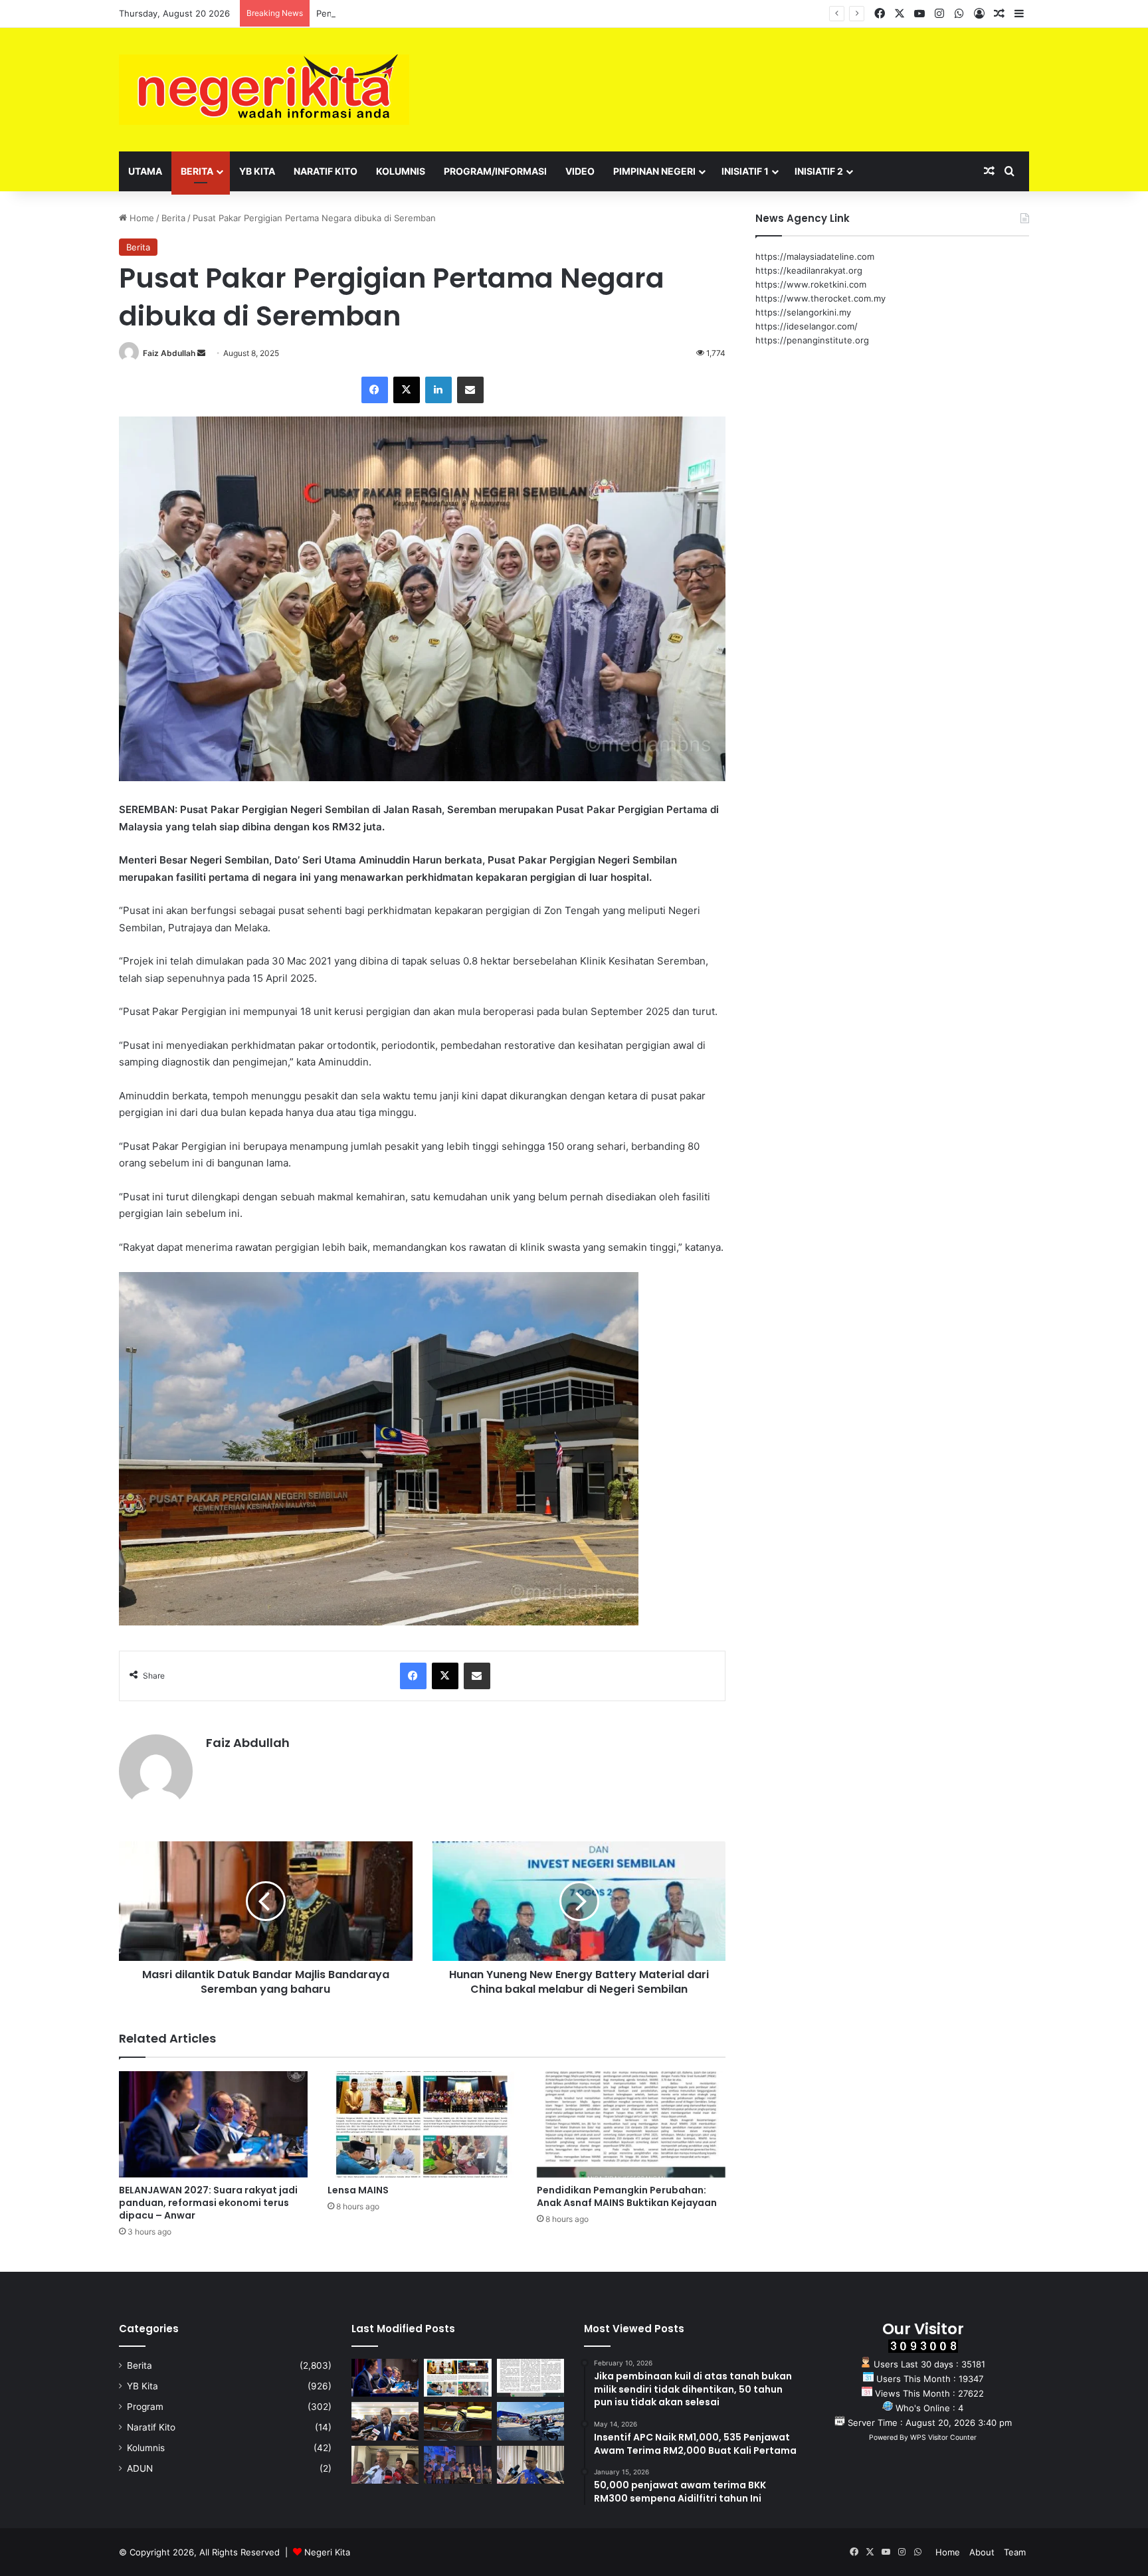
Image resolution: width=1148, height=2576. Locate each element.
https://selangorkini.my (803, 312)
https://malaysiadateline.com (815, 256)
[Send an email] (201, 353)
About (982, 2552)
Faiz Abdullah (169, 353)
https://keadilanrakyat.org (809, 270)
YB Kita (257, 171)
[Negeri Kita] (264, 90)
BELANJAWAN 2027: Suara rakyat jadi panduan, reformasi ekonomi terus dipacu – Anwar (208, 2203)
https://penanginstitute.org (812, 340)
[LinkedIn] (438, 390)
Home (141, 218)
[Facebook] (375, 390)
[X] (407, 390)
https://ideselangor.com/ (807, 326)
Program (145, 2407)
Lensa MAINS (358, 2190)
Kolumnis (401, 171)
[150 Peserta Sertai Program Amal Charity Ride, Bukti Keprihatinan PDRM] (530, 2421)
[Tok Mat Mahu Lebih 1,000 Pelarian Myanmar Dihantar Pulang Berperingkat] (385, 2465)
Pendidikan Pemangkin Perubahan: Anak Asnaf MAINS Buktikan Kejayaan (466, 13)
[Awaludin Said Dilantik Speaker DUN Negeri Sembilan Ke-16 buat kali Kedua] (457, 2421)
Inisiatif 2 (819, 171)
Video (580, 171)
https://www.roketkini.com (811, 284)
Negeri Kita (327, 2552)
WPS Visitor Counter (943, 2438)
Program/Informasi (495, 171)
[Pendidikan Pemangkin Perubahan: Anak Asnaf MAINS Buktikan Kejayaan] (631, 2124)
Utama (145, 171)
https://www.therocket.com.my (820, 298)
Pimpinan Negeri (654, 171)
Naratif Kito (326, 171)
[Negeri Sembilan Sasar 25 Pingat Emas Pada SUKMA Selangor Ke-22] (530, 2465)
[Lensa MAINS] (422, 2124)
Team (1015, 2552)
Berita (197, 171)
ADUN (140, 2468)
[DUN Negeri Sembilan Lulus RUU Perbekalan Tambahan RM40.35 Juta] (385, 2421)
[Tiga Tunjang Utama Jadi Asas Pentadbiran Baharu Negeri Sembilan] (457, 2465)
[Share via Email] (470, 390)
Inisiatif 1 (745, 171)
